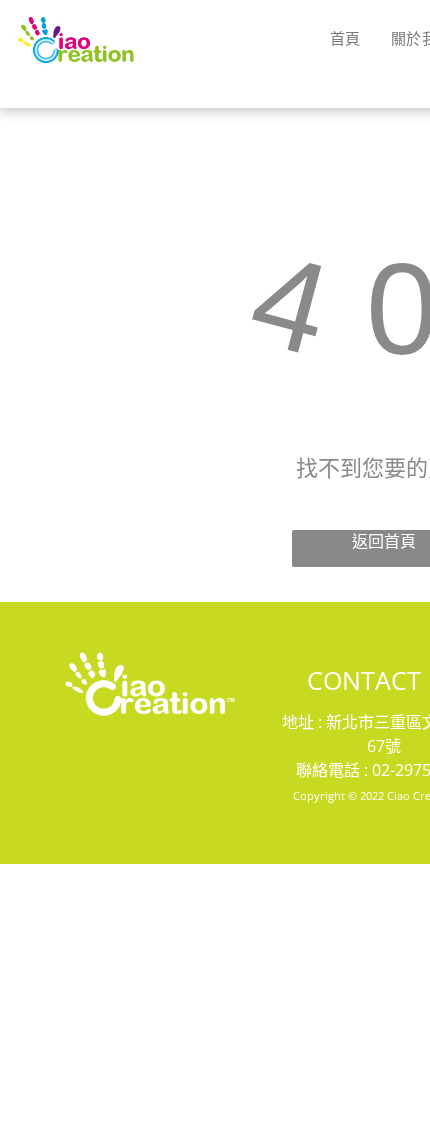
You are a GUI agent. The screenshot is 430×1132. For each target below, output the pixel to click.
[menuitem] (345, 38)
